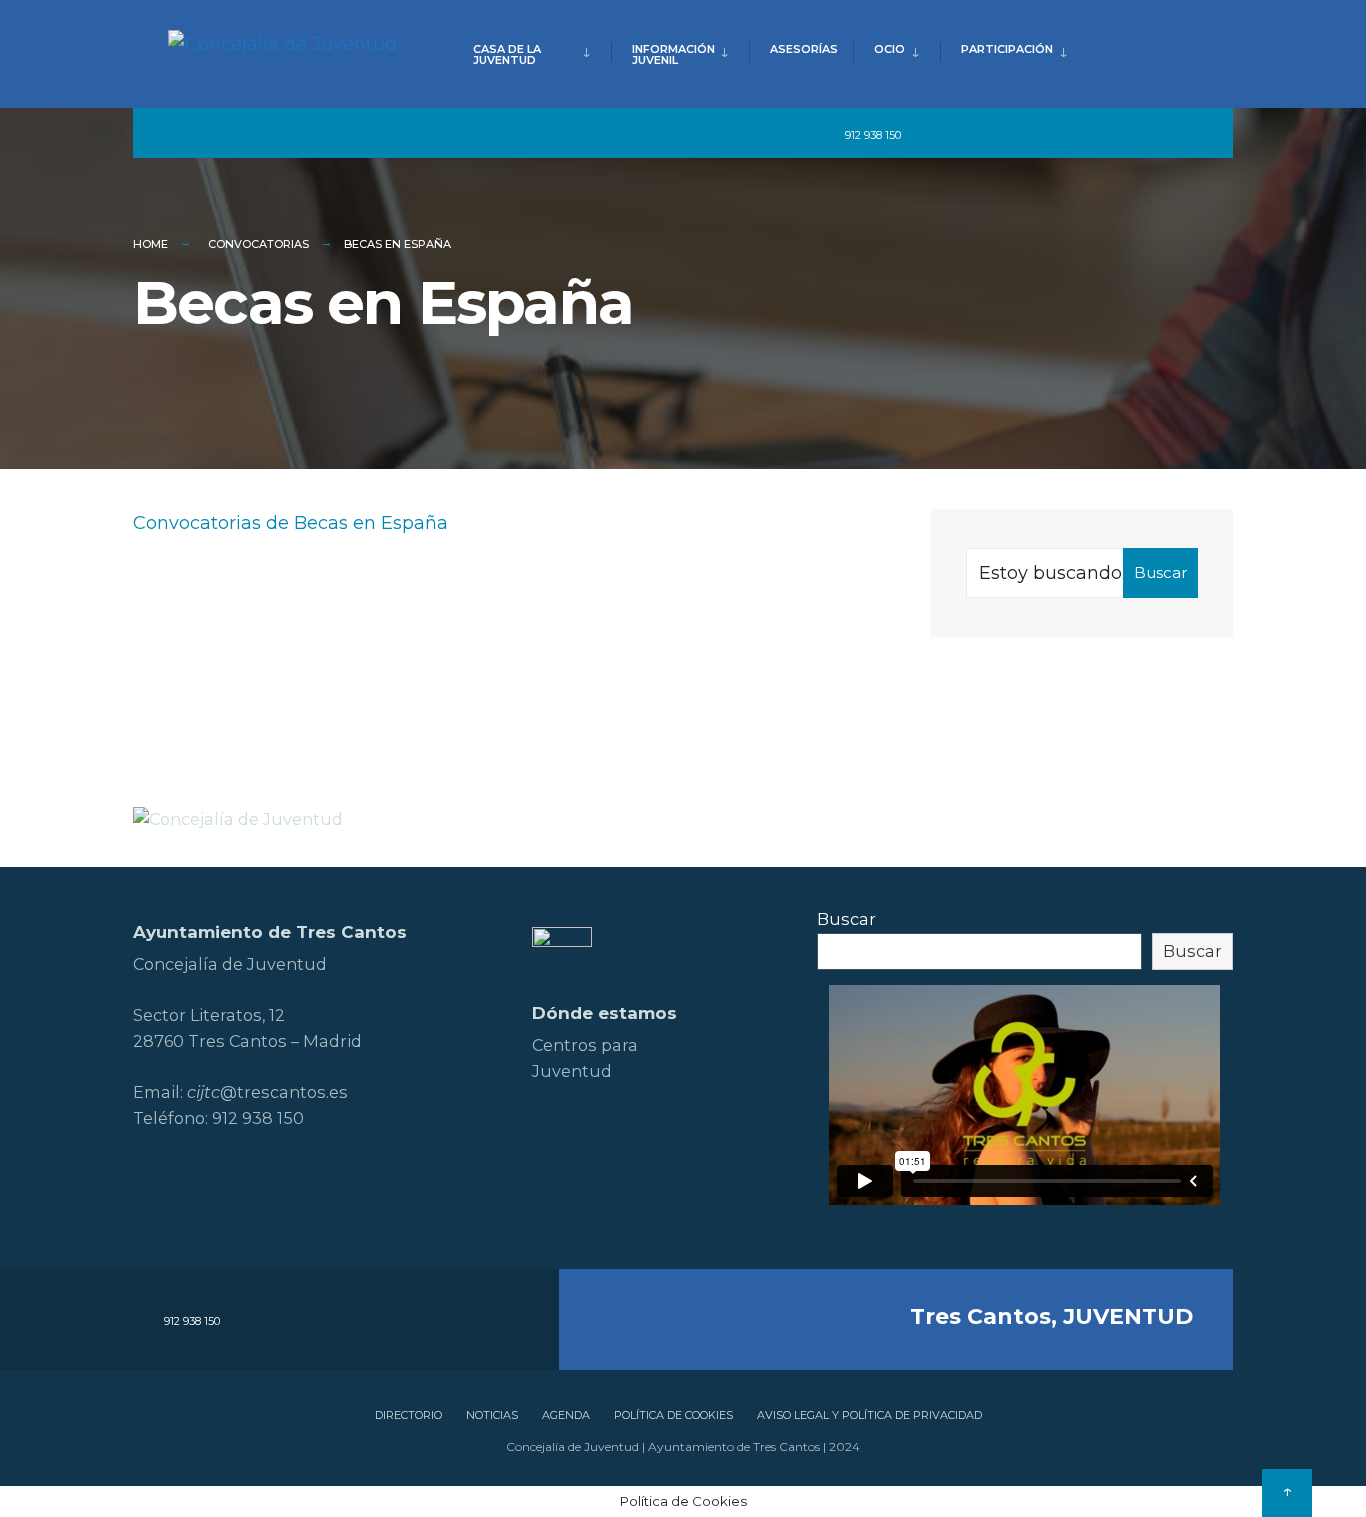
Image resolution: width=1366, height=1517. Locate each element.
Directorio (408, 1415)
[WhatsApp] (1149, 133)
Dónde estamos (604, 1013)
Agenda (566, 1415)
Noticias (492, 1415)
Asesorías (804, 49)
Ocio (889, 49)
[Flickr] (1041, 133)
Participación (1007, 49)
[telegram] (930, 133)
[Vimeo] (1113, 133)
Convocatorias (258, 244)
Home (150, 244)
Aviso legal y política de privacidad (869, 1415)
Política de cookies (673, 1415)
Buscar (1160, 572)
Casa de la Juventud (507, 54)
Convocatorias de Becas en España (290, 523)
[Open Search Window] (1185, 133)
